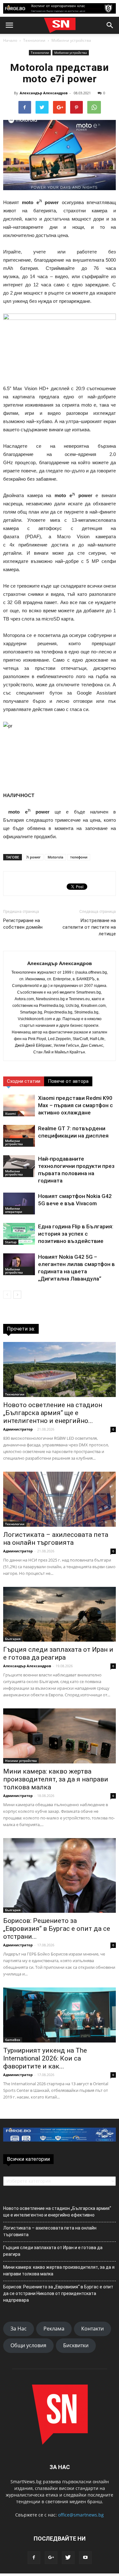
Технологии (34, 40)
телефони (79, 857)
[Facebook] (34, 2558)
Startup (11, 1242)
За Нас (19, 2329)
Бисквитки (76, 2345)
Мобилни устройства (71, 40)
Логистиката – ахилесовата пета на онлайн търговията (56, 1539)
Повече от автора (68, 1081)
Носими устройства (21, 1761)
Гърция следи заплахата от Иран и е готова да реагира (58, 1653)
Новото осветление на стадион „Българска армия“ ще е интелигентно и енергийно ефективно (57, 2212)
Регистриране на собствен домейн (23, 924)
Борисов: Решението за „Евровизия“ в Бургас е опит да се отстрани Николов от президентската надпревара (58, 2293)
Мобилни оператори (14, 1210)
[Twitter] (68, 2558)
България (13, 1639)
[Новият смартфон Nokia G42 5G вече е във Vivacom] (19, 1204)
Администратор (18, 1429)
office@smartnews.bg (81, 2515)
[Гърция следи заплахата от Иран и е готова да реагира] (60, 1614)
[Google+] (51, 2558)
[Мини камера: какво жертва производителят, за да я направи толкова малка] (60, 1736)
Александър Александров (44, 93)
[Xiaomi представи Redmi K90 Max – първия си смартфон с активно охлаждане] (19, 1105)
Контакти (93, 2329)
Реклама (54, 2329)
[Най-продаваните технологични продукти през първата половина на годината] (19, 1166)
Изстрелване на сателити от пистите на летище (89, 927)
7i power (33, 857)
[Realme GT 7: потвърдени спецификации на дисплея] (19, 1136)
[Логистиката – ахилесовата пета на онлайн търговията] (60, 1499)
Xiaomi (10, 1113)
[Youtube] (85, 2558)
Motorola (55, 857)
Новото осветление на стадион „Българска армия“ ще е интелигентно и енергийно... (53, 1413)
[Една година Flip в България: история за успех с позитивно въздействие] (19, 1234)
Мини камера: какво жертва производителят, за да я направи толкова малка (56, 1779)
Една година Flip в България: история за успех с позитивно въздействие (76, 1234)
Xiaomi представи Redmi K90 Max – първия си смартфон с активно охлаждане (76, 1105)
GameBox (13, 2040)
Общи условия (28, 2345)
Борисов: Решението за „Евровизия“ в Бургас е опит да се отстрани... (57, 1929)
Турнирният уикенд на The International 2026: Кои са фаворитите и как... (45, 2058)
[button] (110, 25)
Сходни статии (24, 1081)
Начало (10, 40)
